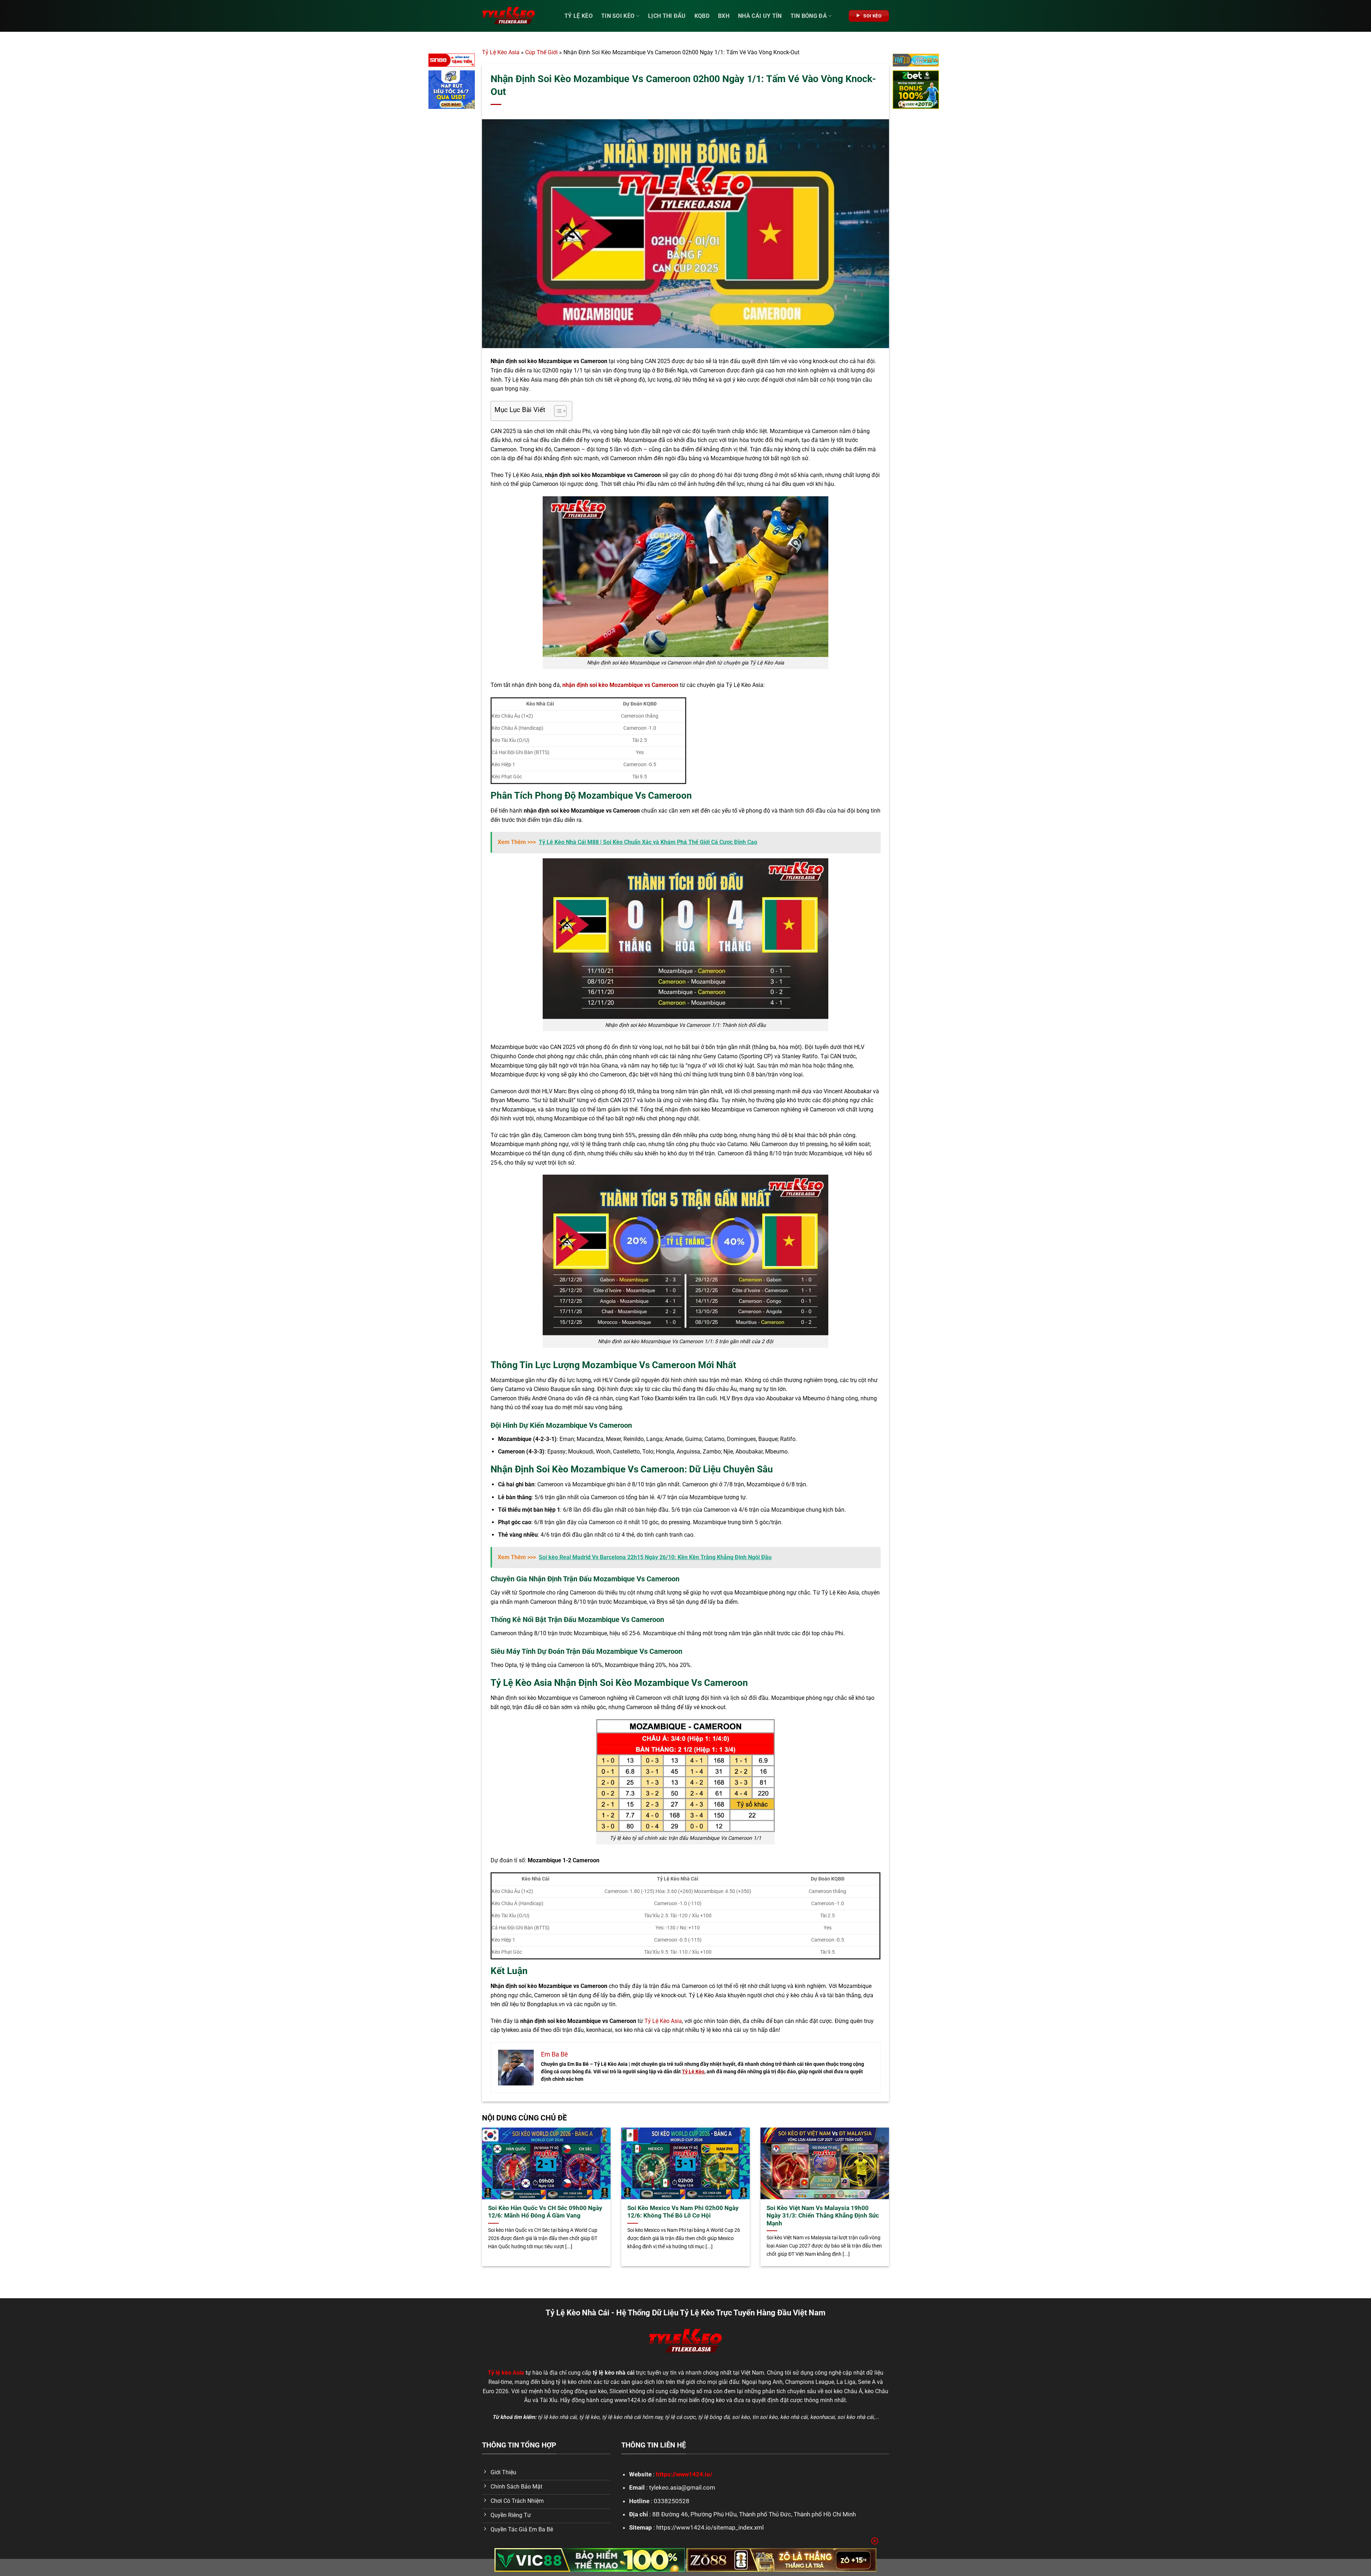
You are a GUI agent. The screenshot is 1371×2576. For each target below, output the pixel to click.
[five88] (916, 62)
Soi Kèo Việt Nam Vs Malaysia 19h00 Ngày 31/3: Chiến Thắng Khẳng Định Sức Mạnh (823, 2216)
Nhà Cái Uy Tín (760, 16)
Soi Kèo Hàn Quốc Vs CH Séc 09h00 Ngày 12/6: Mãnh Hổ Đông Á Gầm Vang (545, 2212)
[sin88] (452, 62)
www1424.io (630, 2400)
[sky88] (452, 91)
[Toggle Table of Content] (557, 411)
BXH (724, 16)
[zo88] (782, 2560)
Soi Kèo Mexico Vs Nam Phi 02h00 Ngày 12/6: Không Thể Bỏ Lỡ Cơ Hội (683, 2212)
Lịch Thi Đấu (667, 16)
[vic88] (590, 2560)
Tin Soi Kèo (618, 16)
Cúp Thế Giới (541, 52)
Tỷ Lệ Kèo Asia (501, 52)
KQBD (702, 16)
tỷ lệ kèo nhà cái (557, 2417)
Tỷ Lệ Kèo (579, 16)
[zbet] (916, 91)
